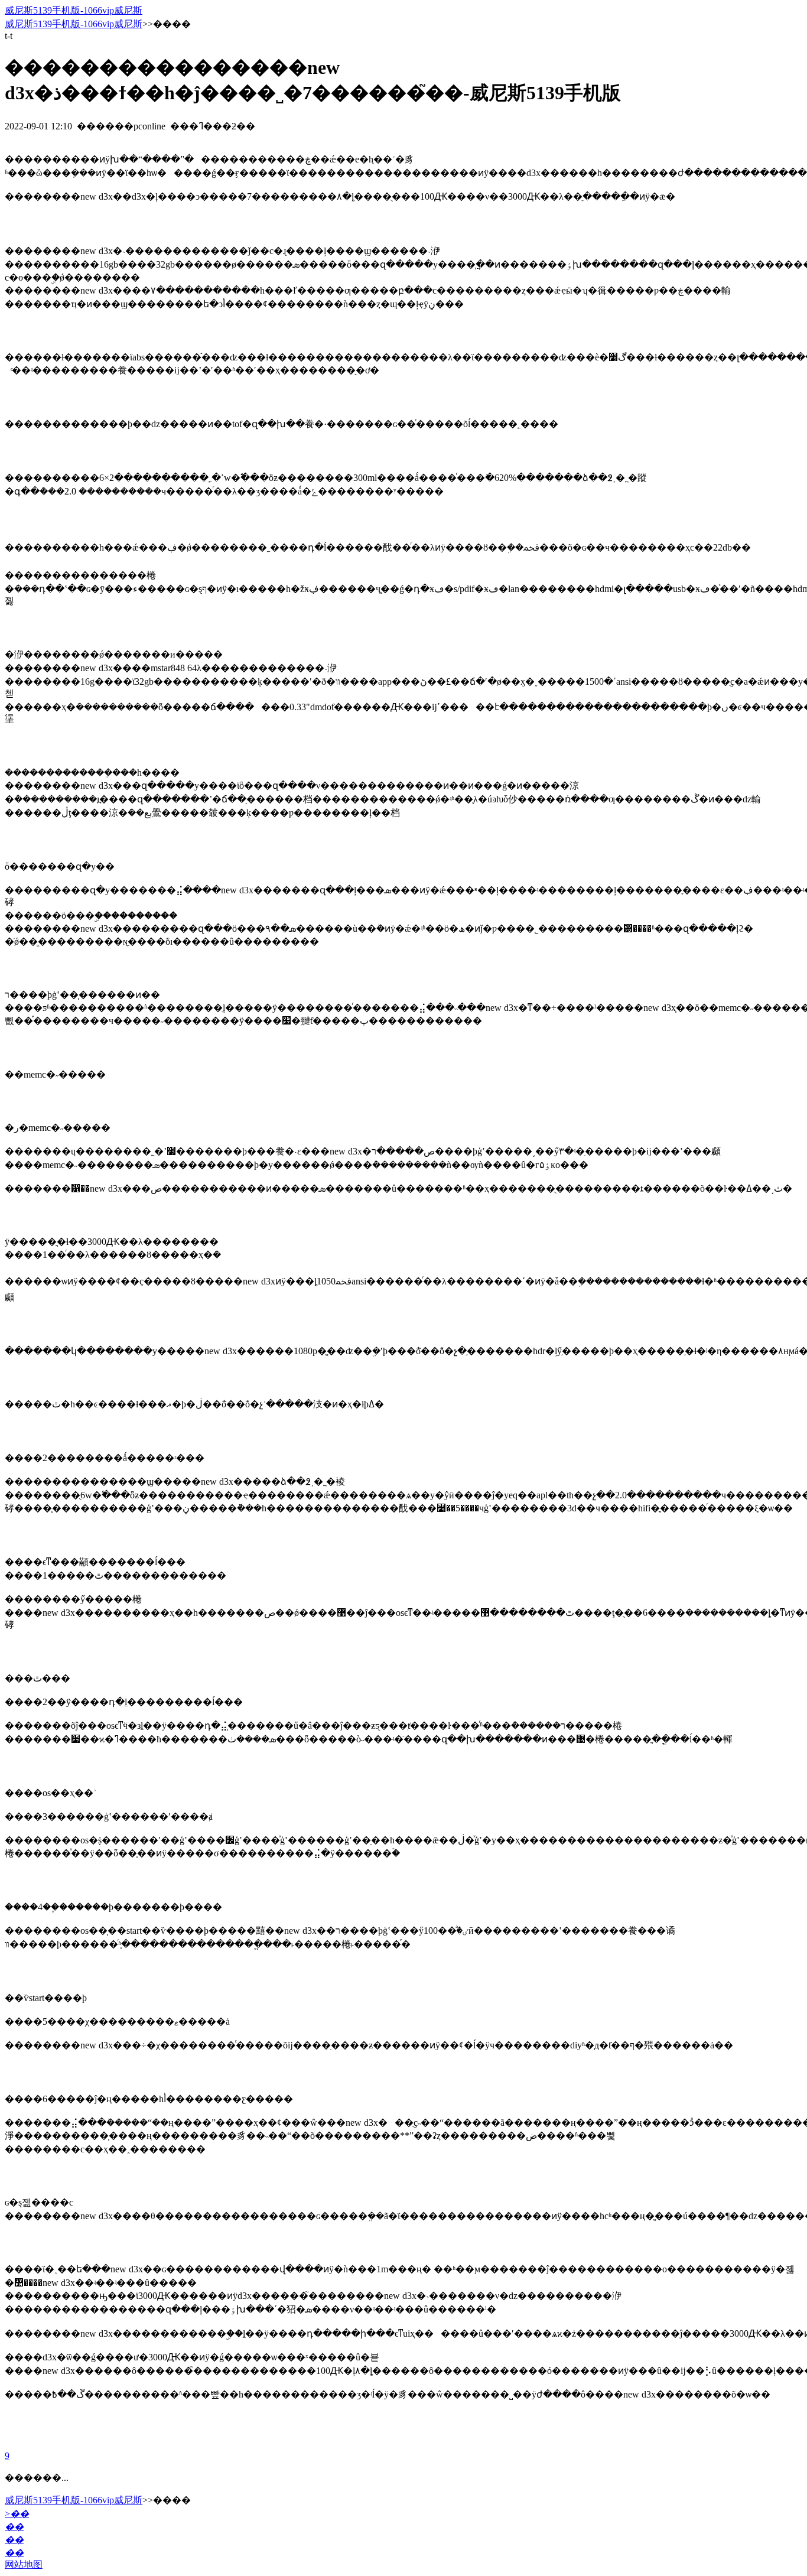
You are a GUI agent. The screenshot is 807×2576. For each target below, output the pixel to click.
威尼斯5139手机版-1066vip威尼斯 (74, 10)
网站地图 (24, 2564)
